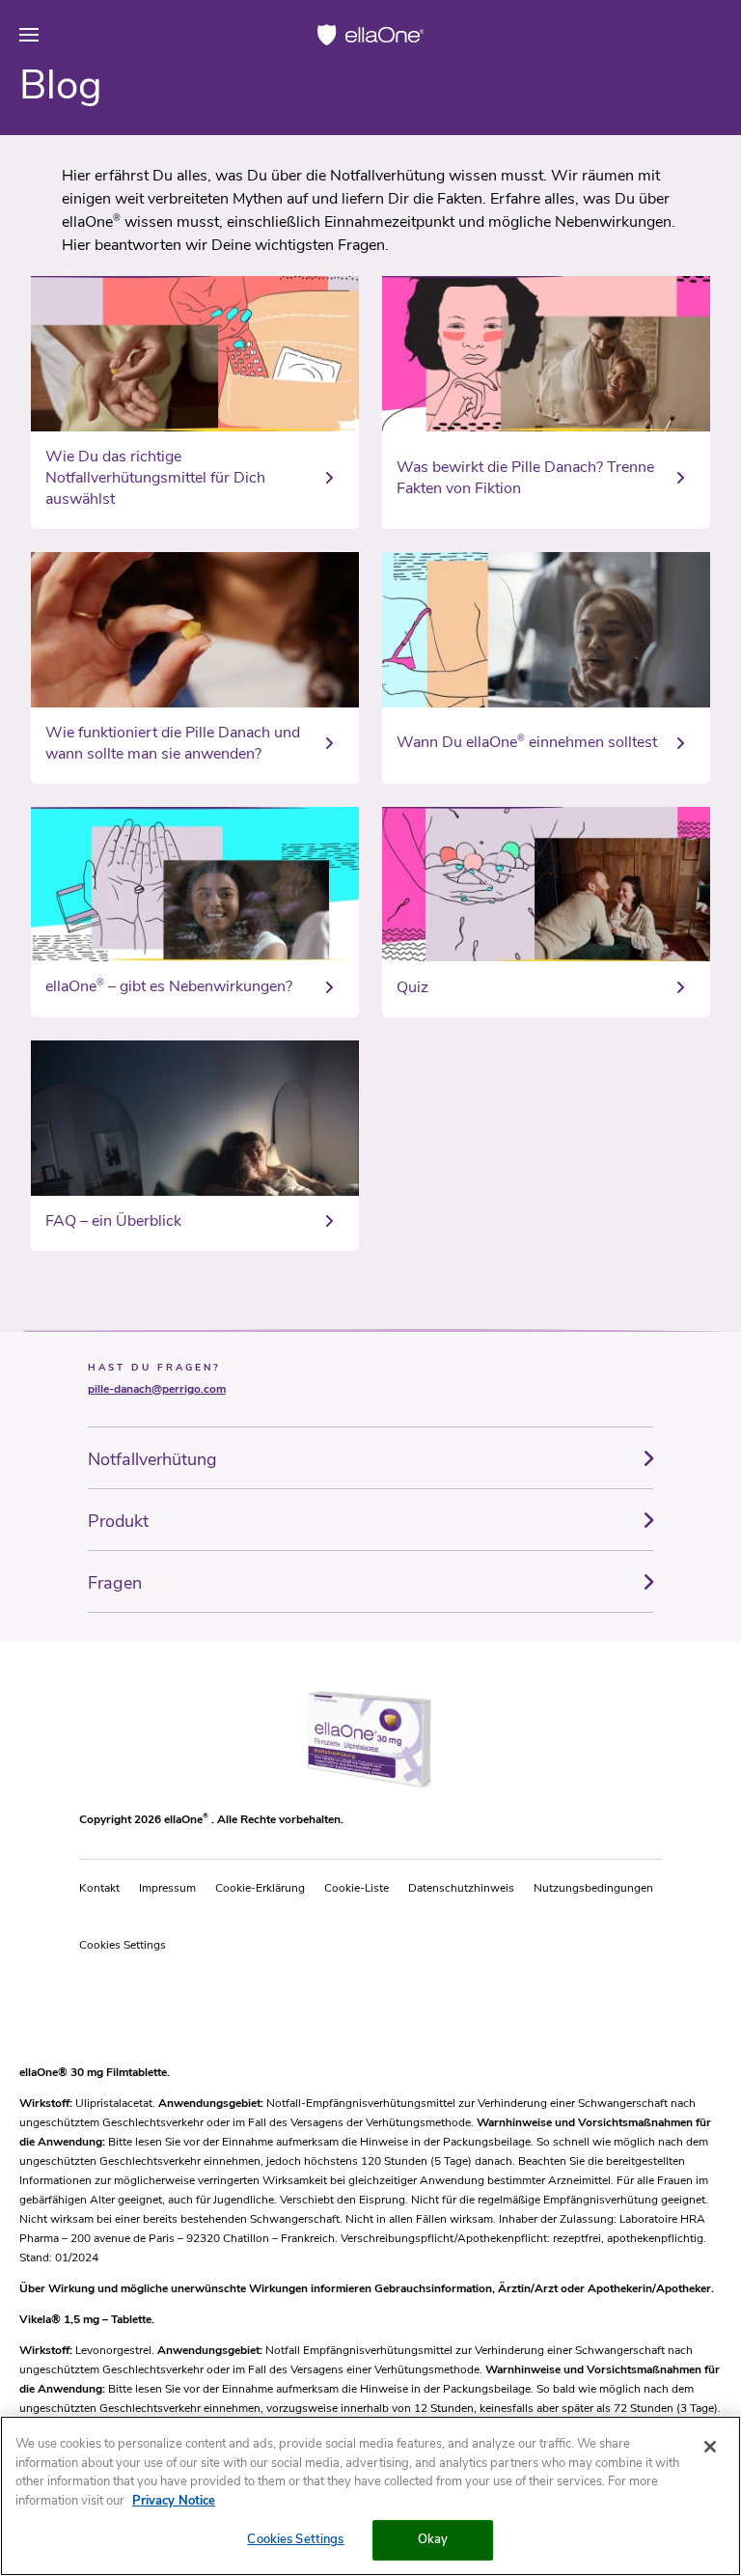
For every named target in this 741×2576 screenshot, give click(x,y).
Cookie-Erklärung (260, 1888)
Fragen (115, 1583)
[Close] (710, 2447)
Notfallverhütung (152, 1459)
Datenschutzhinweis (461, 1888)
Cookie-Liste (357, 1888)
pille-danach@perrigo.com (157, 1389)
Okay (433, 2539)
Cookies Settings (123, 1945)
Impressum (167, 1888)
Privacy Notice (174, 2501)
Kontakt (99, 1888)
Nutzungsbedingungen (593, 1888)
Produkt (118, 1521)
